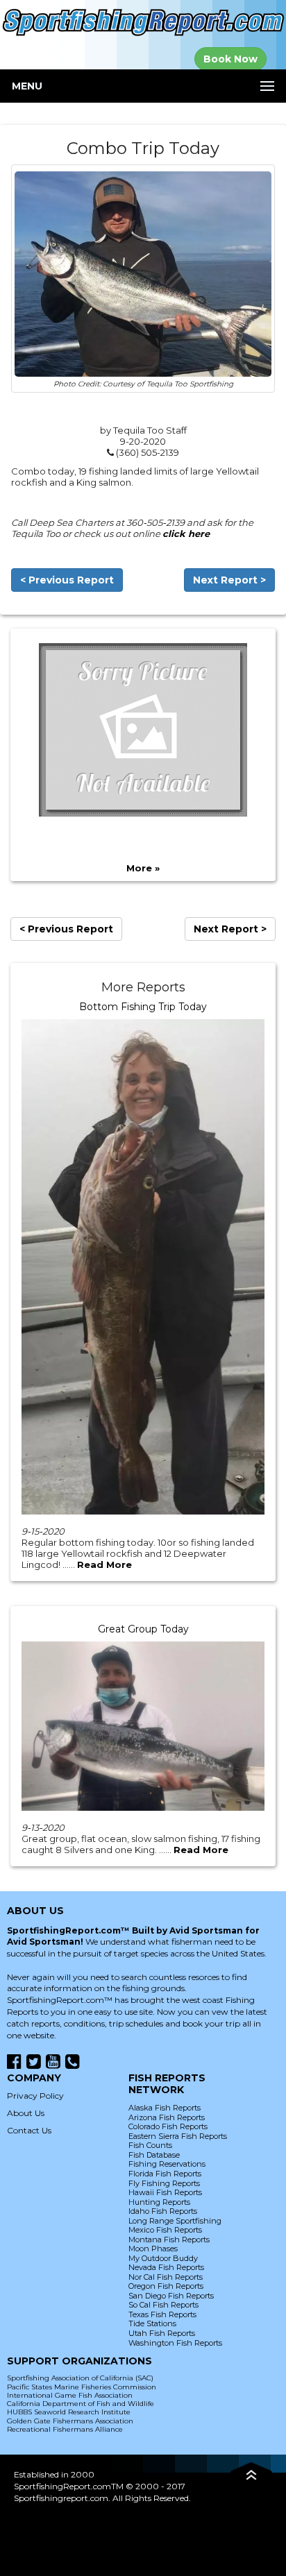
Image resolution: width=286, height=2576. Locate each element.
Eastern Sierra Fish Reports (178, 2136)
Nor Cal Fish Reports (166, 2277)
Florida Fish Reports (165, 2174)
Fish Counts (150, 2145)
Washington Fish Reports (175, 2343)
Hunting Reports (159, 2202)
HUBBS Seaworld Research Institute (69, 2412)
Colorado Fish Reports (168, 2126)
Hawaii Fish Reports (165, 2192)
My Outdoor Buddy (163, 2258)
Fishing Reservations (167, 2164)
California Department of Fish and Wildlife (81, 2404)
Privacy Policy (35, 2096)
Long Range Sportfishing (175, 2221)
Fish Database (154, 2155)
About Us (26, 2113)
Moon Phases (153, 2249)
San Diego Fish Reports (171, 2296)
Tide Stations (152, 2323)
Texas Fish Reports (162, 2314)
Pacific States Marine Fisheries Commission (82, 2387)
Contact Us (29, 2130)
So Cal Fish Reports (163, 2305)
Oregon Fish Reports (166, 2286)
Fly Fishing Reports (164, 2183)
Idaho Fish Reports (163, 2211)
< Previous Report (67, 580)
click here (186, 534)
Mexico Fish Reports (165, 2230)
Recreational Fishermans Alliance (65, 2429)
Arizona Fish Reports (167, 2117)
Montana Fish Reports (169, 2240)
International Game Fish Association (70, 2395)
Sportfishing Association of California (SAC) (80, 2378)
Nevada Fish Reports (166, 2267)
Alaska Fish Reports (165, 2108)
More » (143, 868)
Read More (104, 1564)
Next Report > (229, 580)
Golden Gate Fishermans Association (70, 2421)
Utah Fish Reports (162, 2333)
